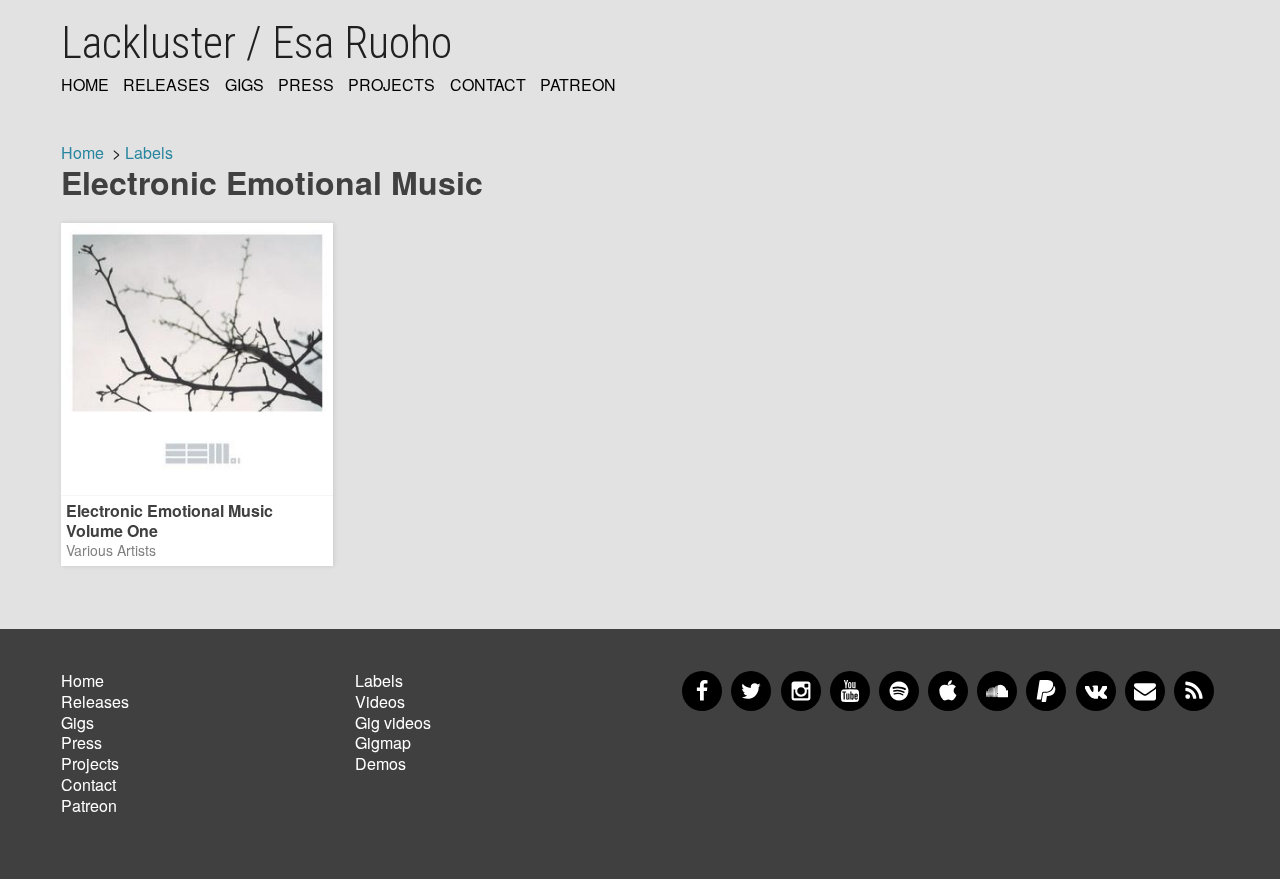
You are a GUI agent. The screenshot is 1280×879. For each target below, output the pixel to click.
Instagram (801, 691)
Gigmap (383, 742)
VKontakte (1096, 691)
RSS (1194, 691)
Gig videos (393, 722)
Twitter (751, 691)
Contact (488, 85)
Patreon (578, 85)
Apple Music (948, 691)
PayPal (1046, 691)
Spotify (899, 691)
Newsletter (1145, 691)
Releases (166, 85)
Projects (391, 85)
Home (85, 85)
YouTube (850, 691)
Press (306, 85)
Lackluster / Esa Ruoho (256, 43)
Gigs (244, 85)
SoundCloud (997, 691)
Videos (380, 701)
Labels (149, 152)
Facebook (702, 691)
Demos (380, 763)
